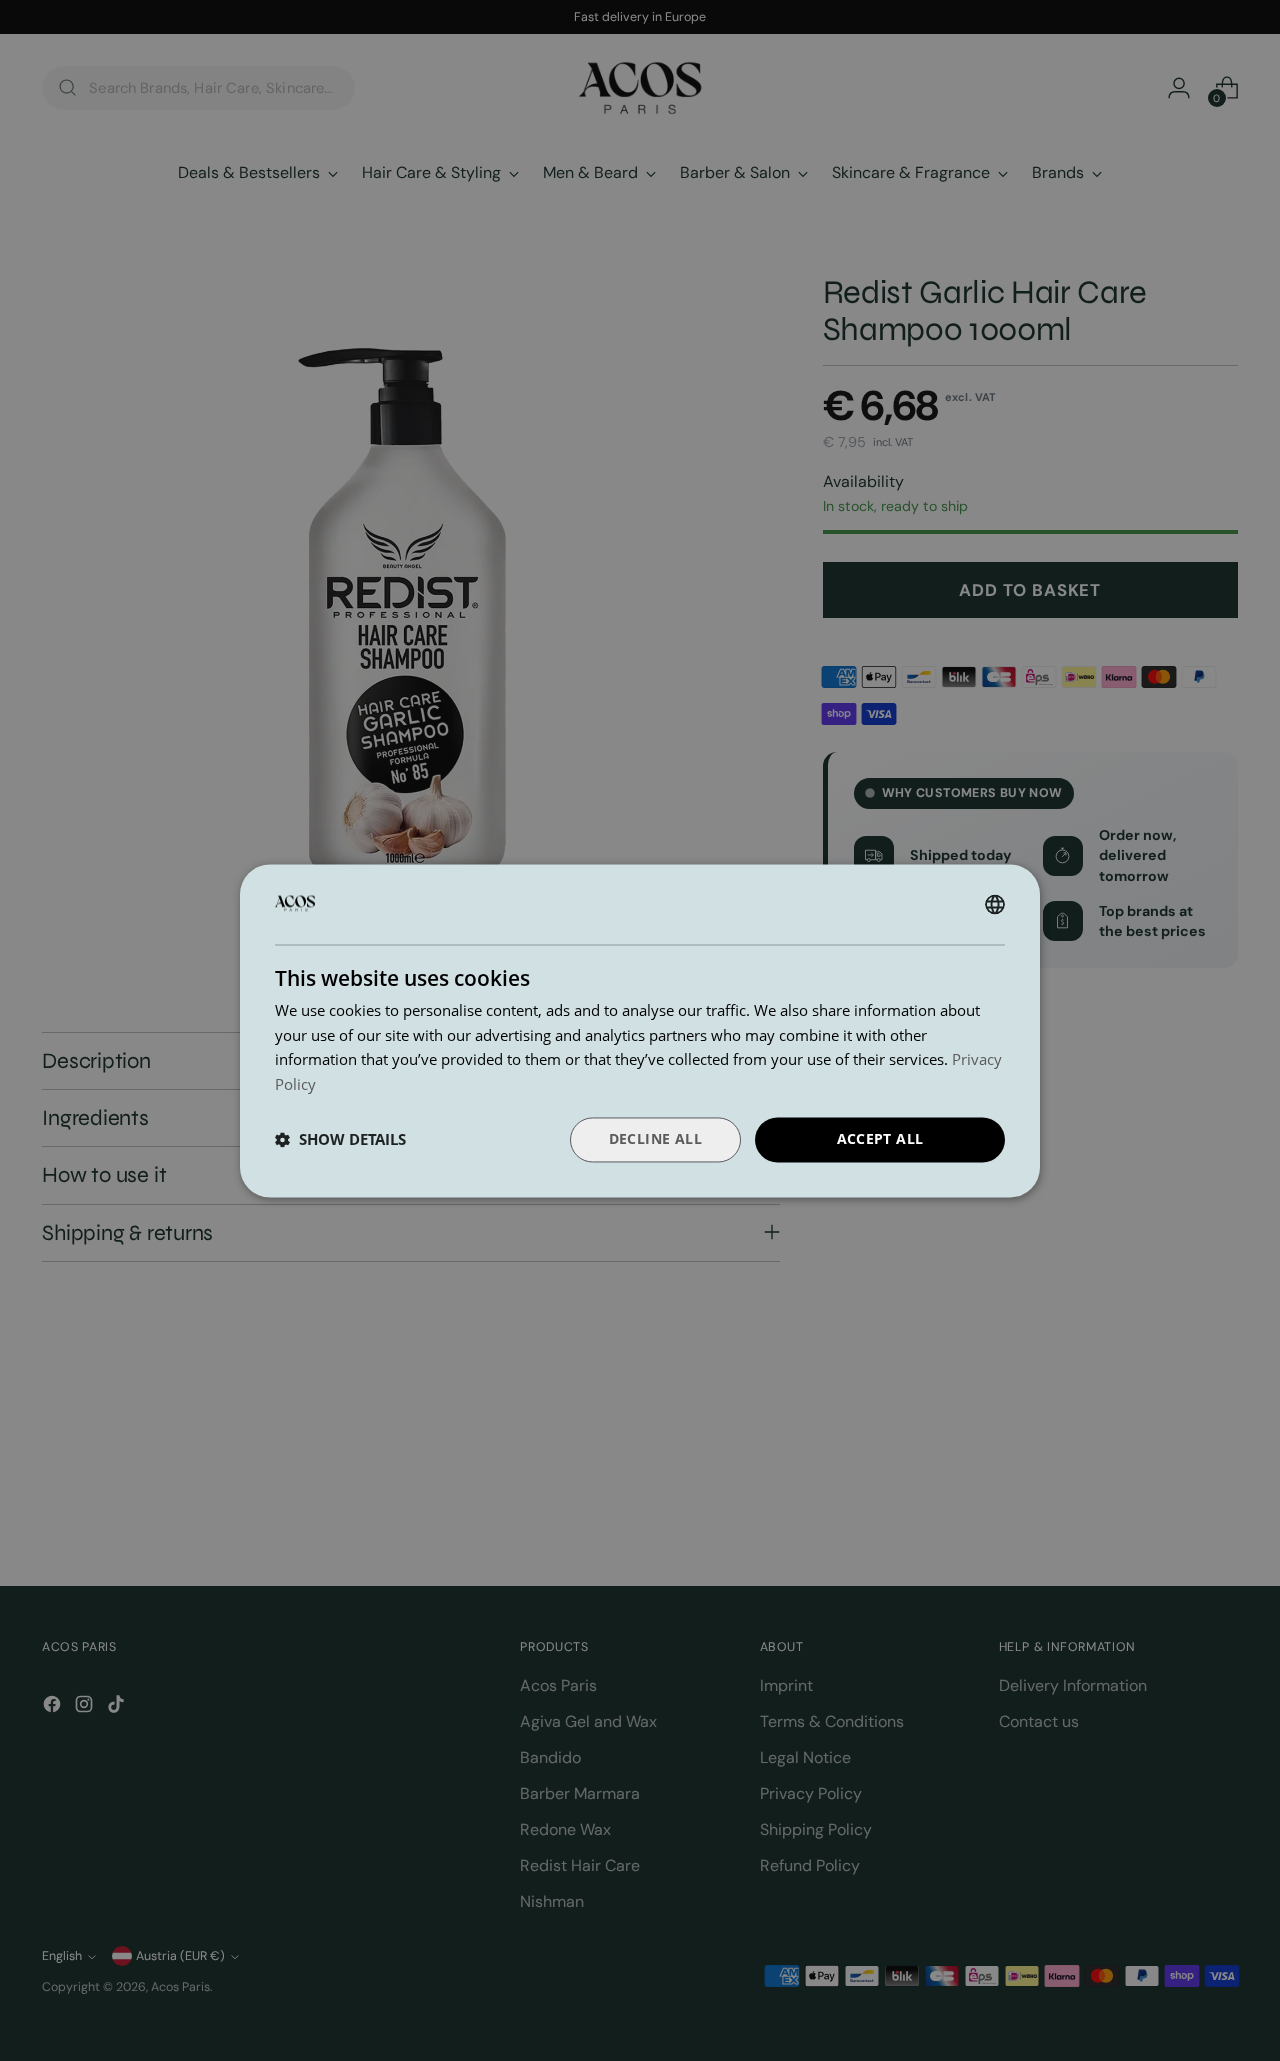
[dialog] (640, 1030)
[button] (340, 1140)
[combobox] (995, 904)
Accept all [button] (880, 1138)
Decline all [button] (655, 1138)
